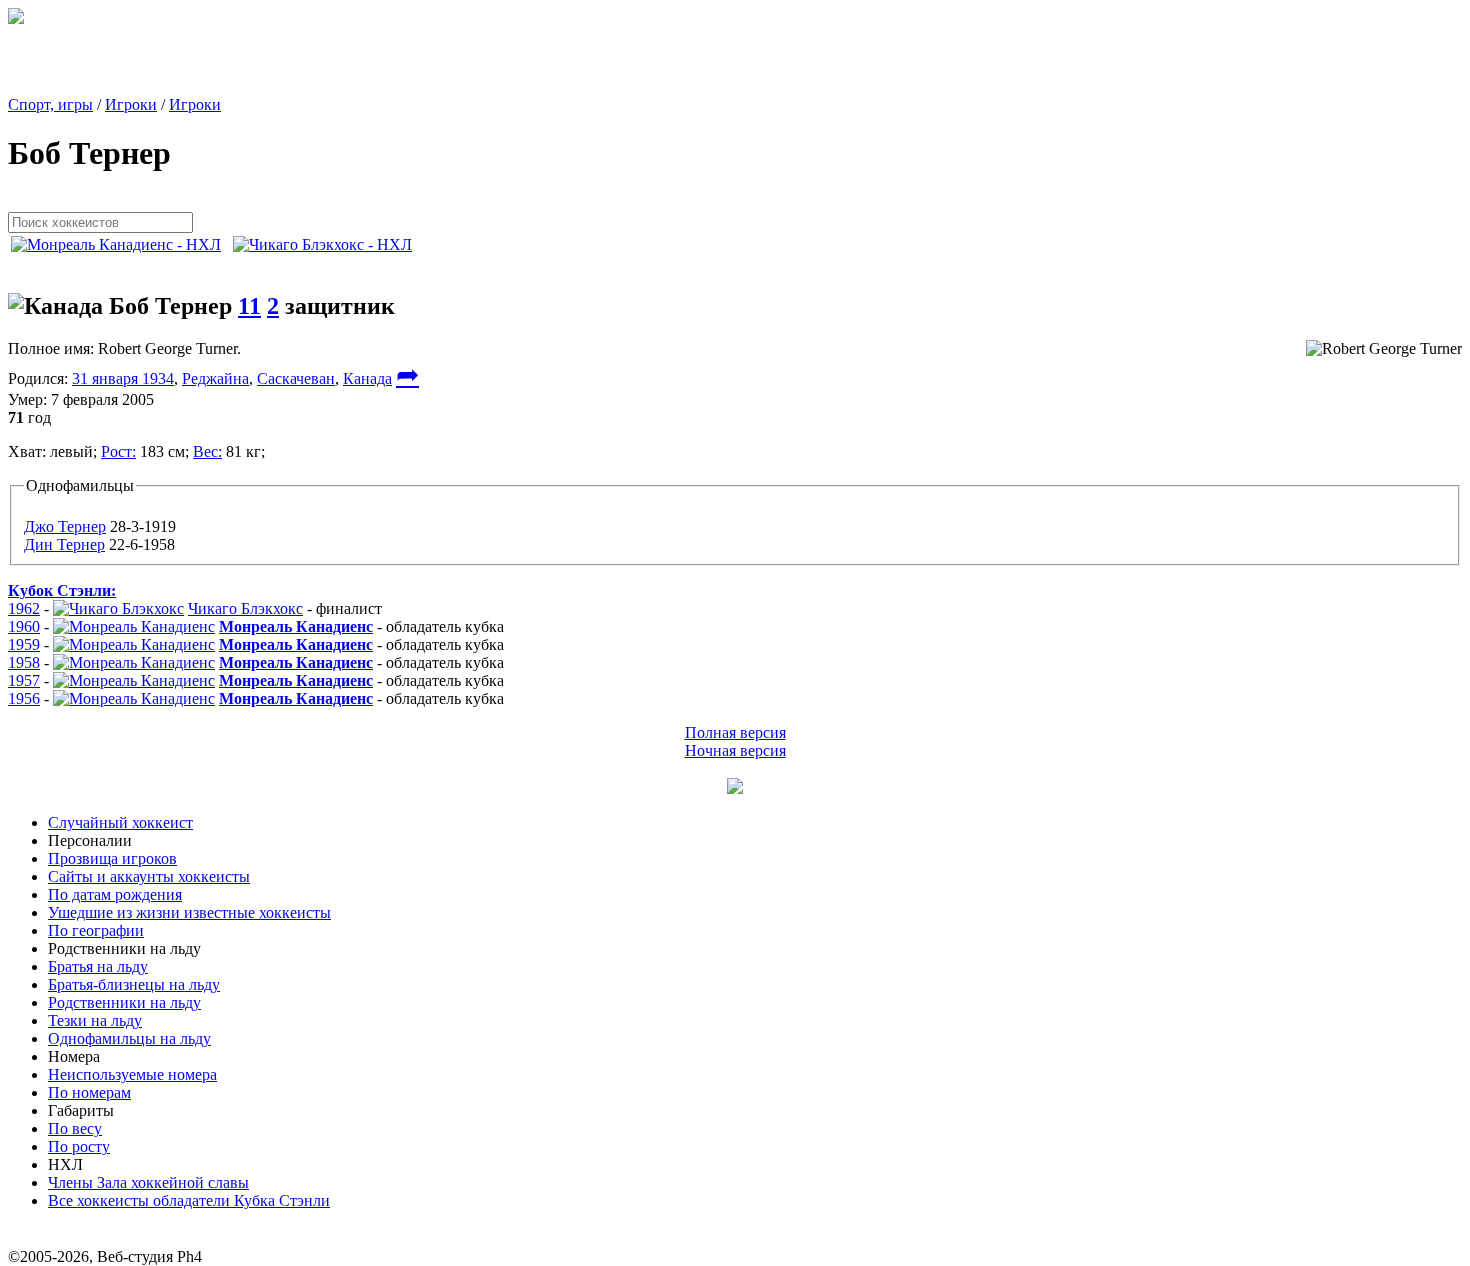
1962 (24, 608)
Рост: (118, 451)
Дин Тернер (64, 544)
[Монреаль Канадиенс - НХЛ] (122, 244)
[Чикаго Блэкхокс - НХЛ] (328, 244)
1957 (24, 680)
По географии (96, 930)
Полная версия (735, 732)
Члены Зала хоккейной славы (148, 1182)
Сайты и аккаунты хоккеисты (149, 876)
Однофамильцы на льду (129, 1038)
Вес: (207, 451)
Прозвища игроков (112, 858)
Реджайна (215, 378)
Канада (367, 378)
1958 (24, 662)
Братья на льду (98, 966)
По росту (79, 1146)
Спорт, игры (50, 104)
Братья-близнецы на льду (134, 984)
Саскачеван (296, 378)
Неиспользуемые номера (132, 1074)
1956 (24, 698)
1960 (24, 626)
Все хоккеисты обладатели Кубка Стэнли (189, 1200)
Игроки (131, 104)
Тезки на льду (95, 1020)
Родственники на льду (124, 1002)
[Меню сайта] (735, 788)
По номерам (89, 1092)
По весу (75, 1128)
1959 (24, 644)
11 (249, 306)
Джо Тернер (65, 526)
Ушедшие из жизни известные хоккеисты (189, 912)
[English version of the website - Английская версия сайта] (16, 18)
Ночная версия (735, 750)
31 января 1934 (123, 378)
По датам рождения (115, 894)
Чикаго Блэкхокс (245, 608)
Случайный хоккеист (120, 822)
